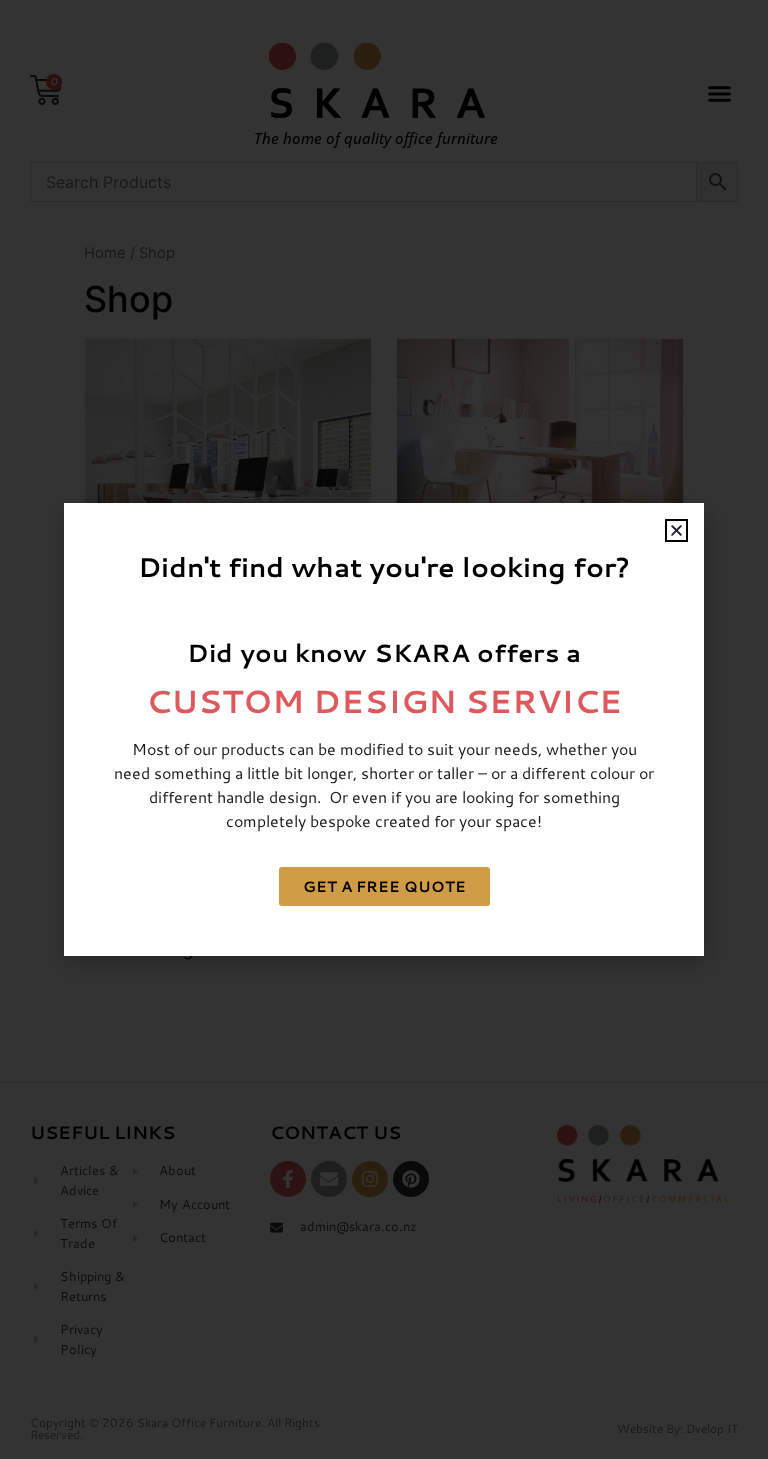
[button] (676, 530)
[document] (384, 729)
